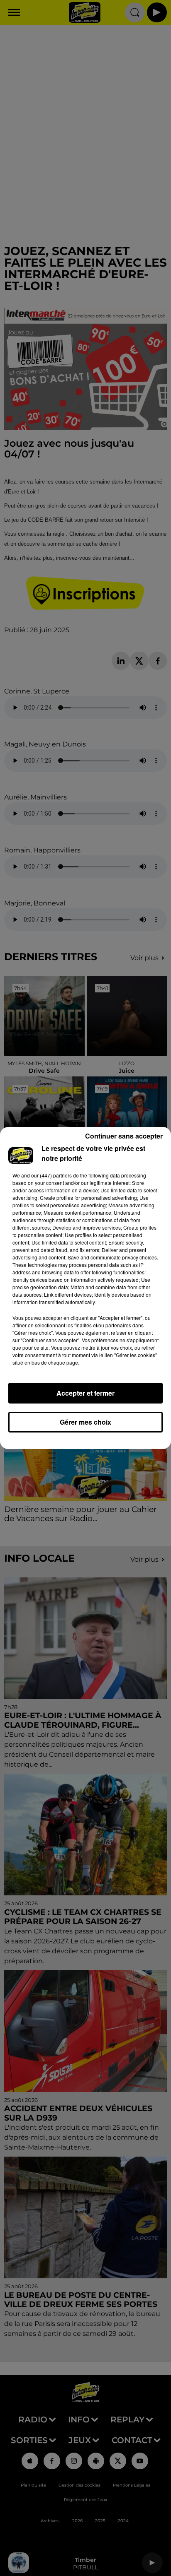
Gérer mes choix (85, 1422)
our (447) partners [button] (51, 1175)
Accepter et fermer (85, 1393)
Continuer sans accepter (124, 1136)
